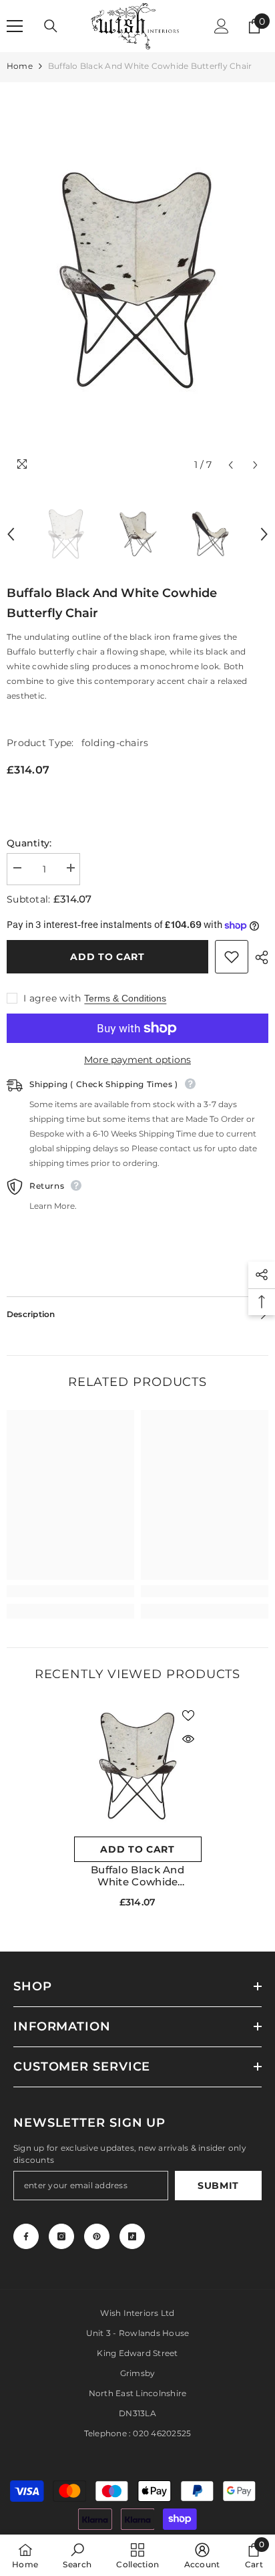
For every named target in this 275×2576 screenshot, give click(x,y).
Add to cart (107, 957)
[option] (137, 280)
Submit (218, 2186)
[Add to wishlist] (232, 957)
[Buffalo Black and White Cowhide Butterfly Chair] (138, 1766)
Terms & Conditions (125, 998)
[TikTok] (132, 2236)
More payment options (137, 1060)
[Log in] (222, 26)
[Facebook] (26, 2236)
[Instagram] (61, 2236)
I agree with (52, 998)
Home (20, 66)
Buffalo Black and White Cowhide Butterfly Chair (137, 1876)
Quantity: (29, 843)
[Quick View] (188, 1739)
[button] (231, 465)
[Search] (51, 26)
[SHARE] (258, 957)
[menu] (15, 26)
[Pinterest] (97, 2236)
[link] (70, 1591)
